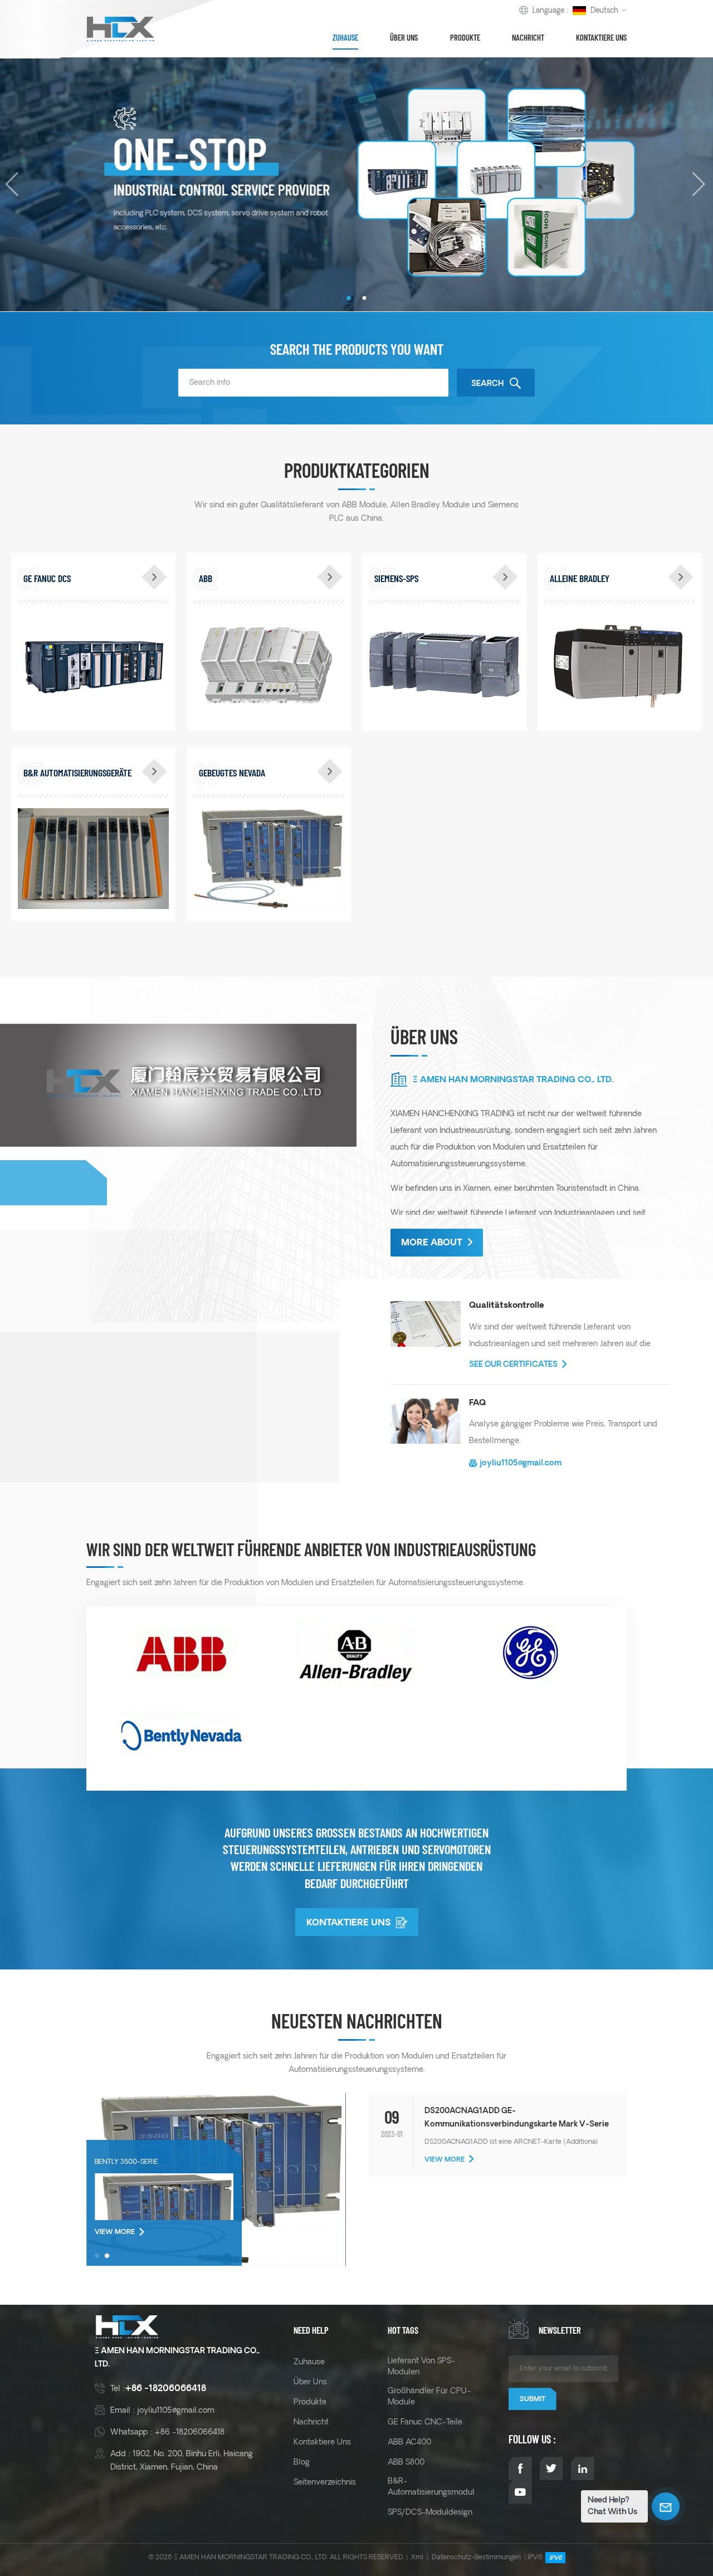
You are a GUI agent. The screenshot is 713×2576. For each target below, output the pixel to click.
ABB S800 (406, 2462)
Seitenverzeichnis (325, 2482)
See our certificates (513, 1365)
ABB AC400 (409, 2442)
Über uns (404, 37)
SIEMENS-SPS (396, 578)
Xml (417, 2557)
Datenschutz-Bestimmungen (476, 2557)
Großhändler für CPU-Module (429, 2397)
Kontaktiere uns (601, 37)
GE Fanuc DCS (47, 578)
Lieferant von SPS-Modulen (421, 2367)
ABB (206, 578)
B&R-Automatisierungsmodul (431, 2487)
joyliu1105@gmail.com (521, 1463)
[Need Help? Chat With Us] (666, 2506)
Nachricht (528, 37)
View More (115, 2232)
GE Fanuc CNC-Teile (425, 2422)
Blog (302, 2462)
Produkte (465, 37)
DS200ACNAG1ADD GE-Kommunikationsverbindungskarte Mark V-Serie (517, 2118)
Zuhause (345, 37)
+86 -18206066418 (165, 2389)
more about (432, 1243)
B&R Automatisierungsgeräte (77, 773)
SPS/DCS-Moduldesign (430, 2513)
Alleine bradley (580, 578)
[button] (349, 298)
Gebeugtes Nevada (232, 773)
